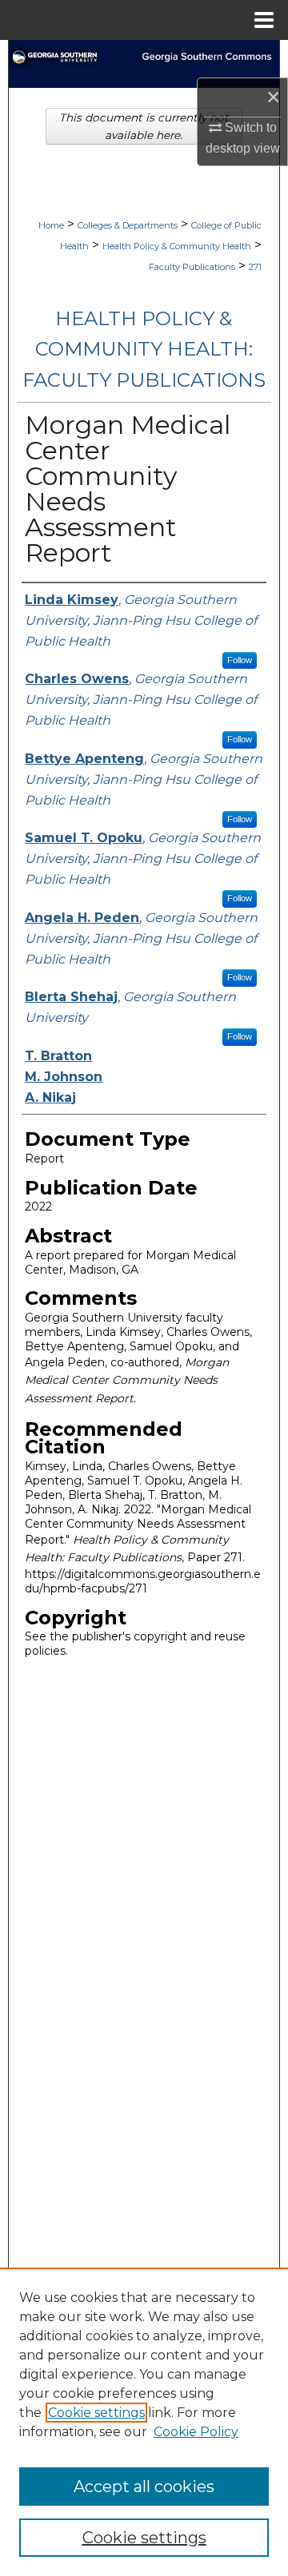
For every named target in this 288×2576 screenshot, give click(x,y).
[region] (144, 2422)
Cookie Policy (196, 2432)
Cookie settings (96, 2413)
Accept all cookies (144, 2487)
